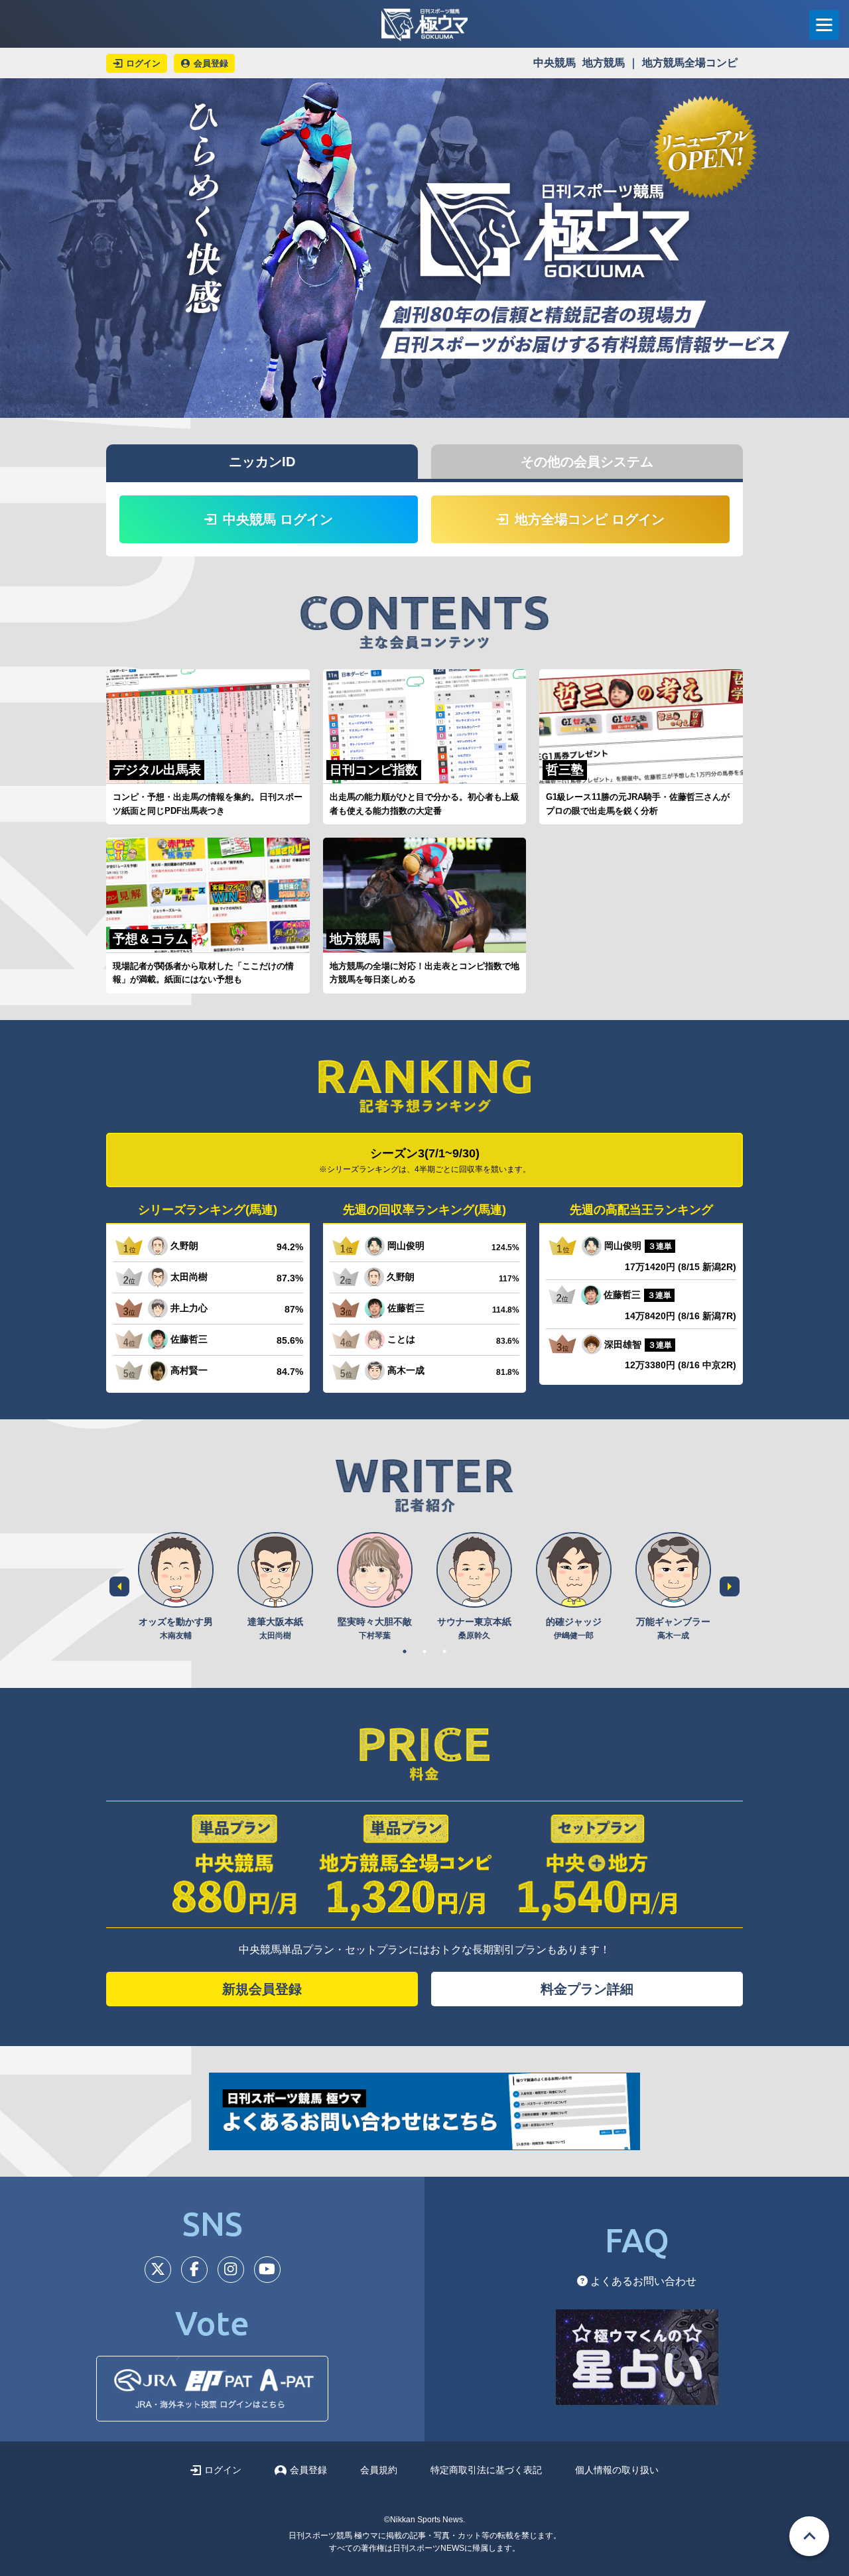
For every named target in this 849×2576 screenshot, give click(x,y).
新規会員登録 (262, 1989)
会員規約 (379, 2470)
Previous (119, 1586)
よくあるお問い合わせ (642, 2281)
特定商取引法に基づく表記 (486, 2470)
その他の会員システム (587, 462)
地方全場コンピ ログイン (590, 519)
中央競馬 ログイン (278, 519)
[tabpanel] (176, 1587)
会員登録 (308, 2470)
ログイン (223, 2470)
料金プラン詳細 (587, 1989)
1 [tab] (405, 1651)
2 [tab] (424, 1651)
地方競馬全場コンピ (690, 63)
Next (730, 1586)
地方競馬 (604, 63)
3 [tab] (444, 1651)
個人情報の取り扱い (617, 2470)
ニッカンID (262, 462)
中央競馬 (555, 63)
